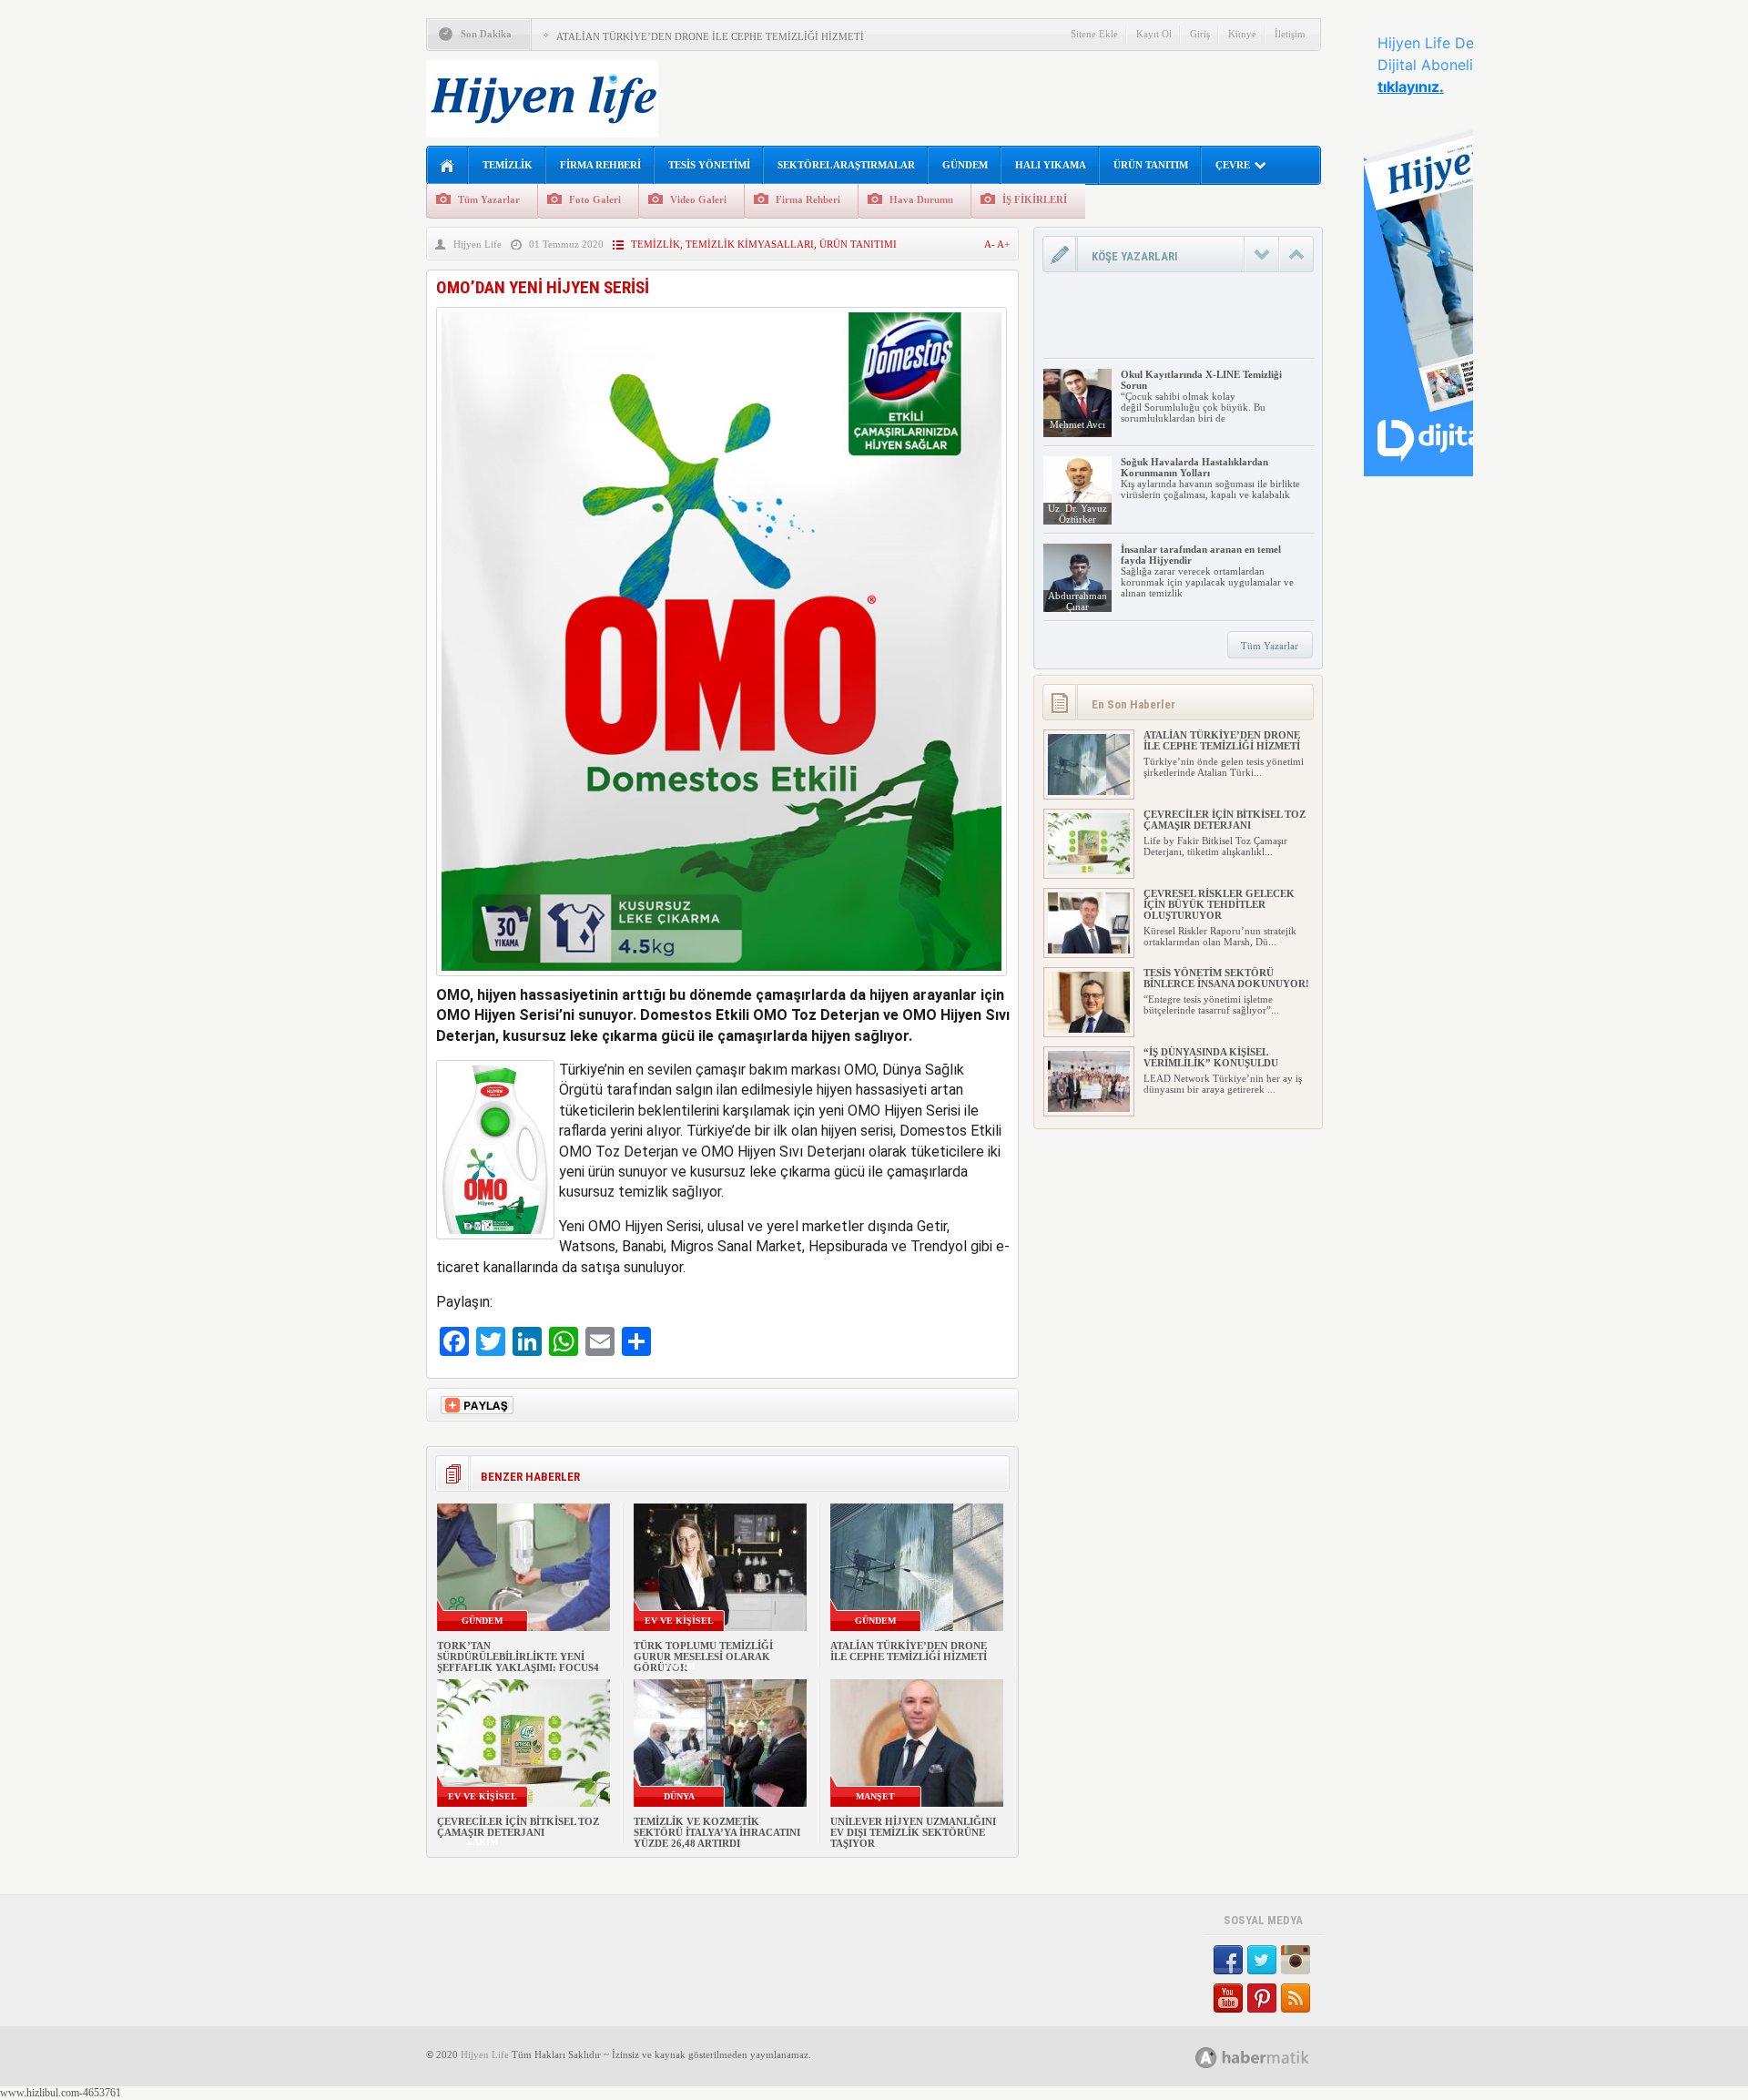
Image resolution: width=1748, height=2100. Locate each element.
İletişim (1290, 34)
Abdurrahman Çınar (1077, 601)
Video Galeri (698, 199)
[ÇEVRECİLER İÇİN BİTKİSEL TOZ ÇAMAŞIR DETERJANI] (1089, 871)
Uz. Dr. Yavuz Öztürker (1077, 514)
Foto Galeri (595, 199)
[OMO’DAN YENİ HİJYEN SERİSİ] (722, 980)
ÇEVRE (1233, 165)
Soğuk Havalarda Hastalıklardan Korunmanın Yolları (1194, 467)
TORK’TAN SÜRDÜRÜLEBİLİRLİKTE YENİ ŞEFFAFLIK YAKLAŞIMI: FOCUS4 (518, 1657)
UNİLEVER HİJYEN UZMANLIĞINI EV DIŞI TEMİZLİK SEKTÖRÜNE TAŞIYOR (913, 1832)
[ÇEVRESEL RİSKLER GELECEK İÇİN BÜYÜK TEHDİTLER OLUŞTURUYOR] (1089, 950)
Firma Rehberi (808, 199)
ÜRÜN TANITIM (1151, 165)
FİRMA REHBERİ (600, 165)
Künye (1242, 34)
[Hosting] (1206, 2058)
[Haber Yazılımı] (1272, 2057)
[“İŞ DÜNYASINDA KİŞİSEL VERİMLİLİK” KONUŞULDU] (1089, 1108)
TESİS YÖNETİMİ (709, 165)
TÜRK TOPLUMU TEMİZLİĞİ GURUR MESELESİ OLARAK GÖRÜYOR (703, 1657)
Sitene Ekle (1094, 34)
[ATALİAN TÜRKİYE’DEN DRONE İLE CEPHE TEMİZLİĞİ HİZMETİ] (1089, 791)
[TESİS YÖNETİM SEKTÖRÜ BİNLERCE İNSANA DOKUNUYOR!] (1089, 1029)
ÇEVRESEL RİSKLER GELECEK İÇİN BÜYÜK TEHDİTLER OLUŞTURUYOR (1219, 904)
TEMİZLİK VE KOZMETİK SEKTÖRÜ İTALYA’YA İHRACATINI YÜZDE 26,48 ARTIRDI (717, 1832)
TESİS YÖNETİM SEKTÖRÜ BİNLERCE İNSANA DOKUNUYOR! (1226, 978)
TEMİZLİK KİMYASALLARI (750, 244)
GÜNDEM (965, 165)
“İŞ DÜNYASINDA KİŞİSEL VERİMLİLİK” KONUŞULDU (1211, 1057)
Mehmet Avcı (1077, 424)
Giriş (1200, 34)
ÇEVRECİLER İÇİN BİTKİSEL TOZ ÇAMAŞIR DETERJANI (518, 1827)
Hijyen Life (478, 244)
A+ (1003, 244)
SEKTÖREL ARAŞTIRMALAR (846, 165)
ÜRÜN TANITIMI (858, 244)
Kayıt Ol (1154, 34)
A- (991, 244)
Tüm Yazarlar (489, 199)
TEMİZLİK (508, 165)
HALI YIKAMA (1051, 165)
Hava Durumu (921, 199)
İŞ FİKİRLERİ (1035, 199)
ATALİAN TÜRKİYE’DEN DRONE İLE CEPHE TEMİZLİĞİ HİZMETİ (710, 36)
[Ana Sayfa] (447, 166)
